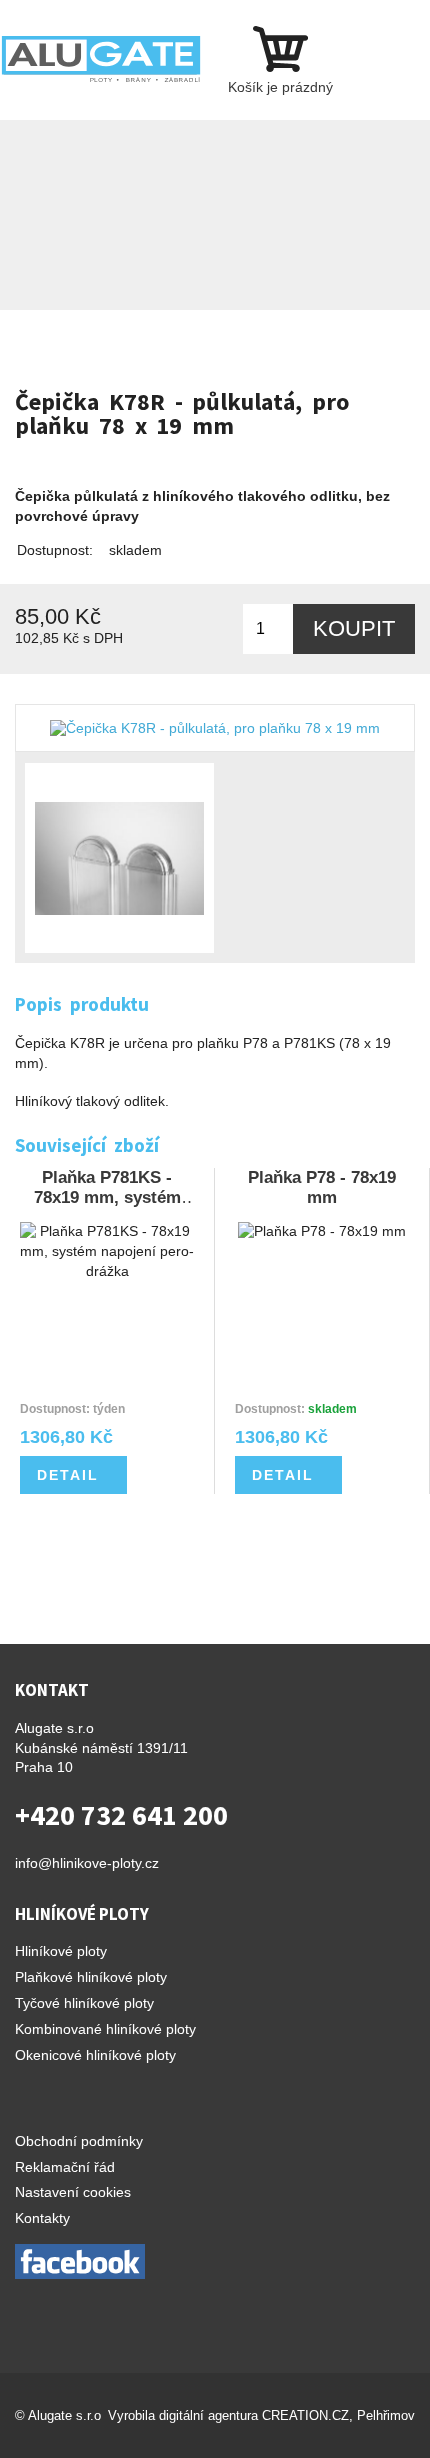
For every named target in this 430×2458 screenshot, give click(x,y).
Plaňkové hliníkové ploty (91, 1977)
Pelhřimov (386, 2415)
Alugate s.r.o (64, 2415)
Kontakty (42, 2218)
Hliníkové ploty (61, 1951)
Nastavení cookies (73, 2192)
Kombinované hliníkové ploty (105, 2029)
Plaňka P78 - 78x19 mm (322, 1280)
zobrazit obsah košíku (280, 60)
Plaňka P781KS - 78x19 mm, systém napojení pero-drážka (107, 1280)
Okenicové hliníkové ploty (95, 2055)
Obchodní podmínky (79, 2141)
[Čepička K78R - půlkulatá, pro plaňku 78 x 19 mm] (215, 728)
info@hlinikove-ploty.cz (87, 1863)
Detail (68, 1475)
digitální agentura (208, 2415)
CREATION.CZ (305, 2415)
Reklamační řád (65, 2167)
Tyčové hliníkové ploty (84, 2003)
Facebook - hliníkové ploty (80, 2262)
